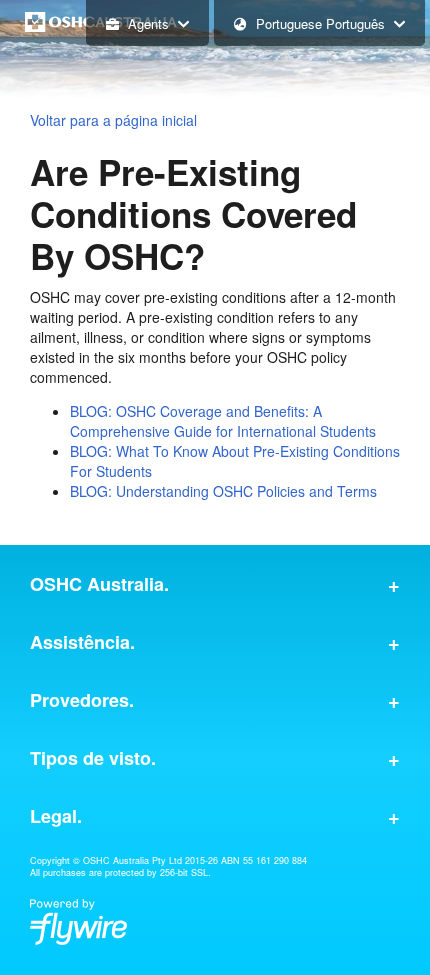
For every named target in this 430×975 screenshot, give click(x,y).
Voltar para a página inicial (113, 120)
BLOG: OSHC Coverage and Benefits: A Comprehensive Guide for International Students (223, 421)
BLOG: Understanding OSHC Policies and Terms (223, 491)
